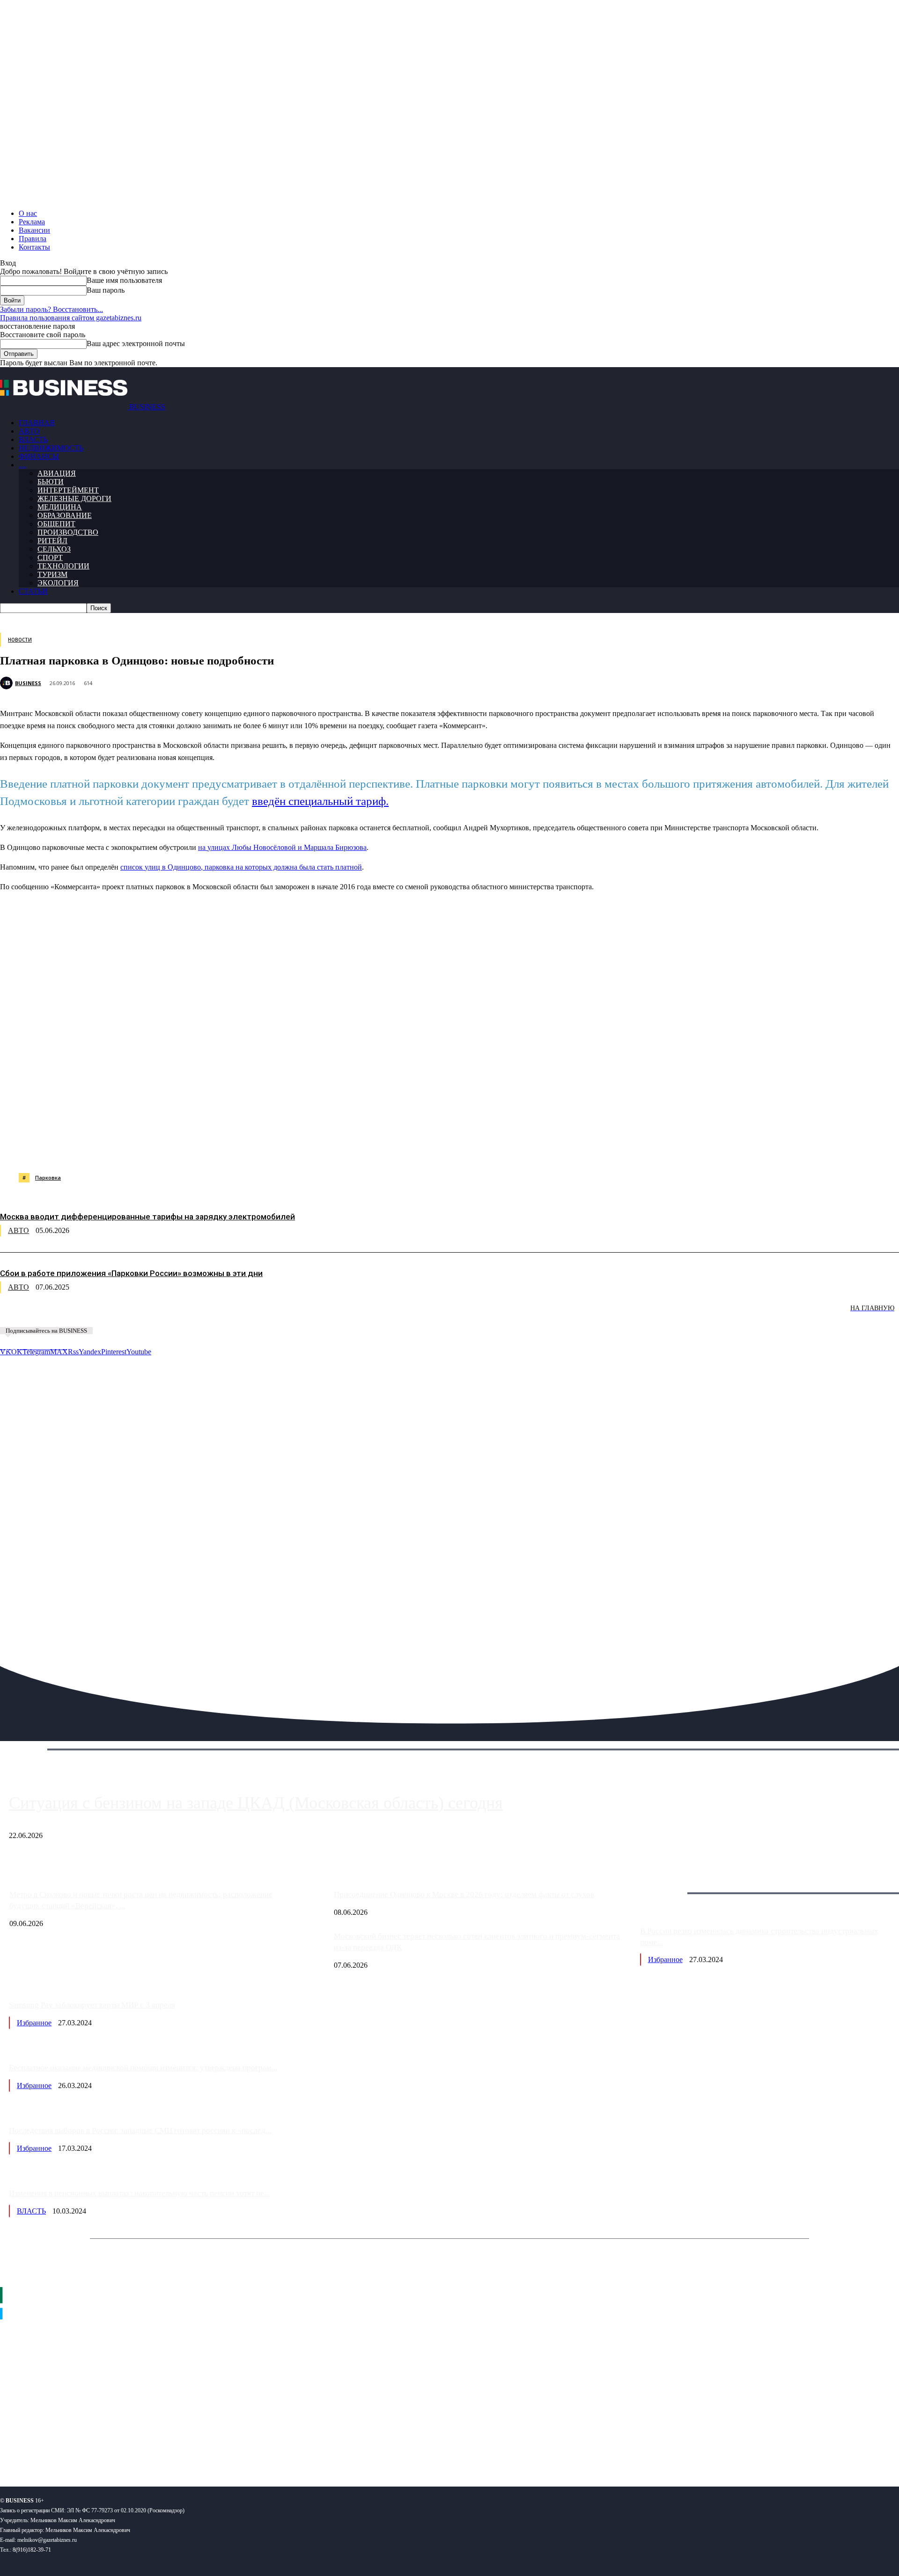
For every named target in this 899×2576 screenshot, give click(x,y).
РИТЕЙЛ (52, 541)
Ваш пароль (106, 290)
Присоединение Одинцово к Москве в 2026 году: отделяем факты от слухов (464, 1894)
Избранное (665, 1960)
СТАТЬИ (33, 591)
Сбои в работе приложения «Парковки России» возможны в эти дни (131, 1273)
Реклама (32, 222)
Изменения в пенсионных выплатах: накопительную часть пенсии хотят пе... (139, 2193)
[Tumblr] (305, 1149)
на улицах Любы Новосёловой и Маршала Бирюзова (282, 847)
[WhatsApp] (104, 1149)
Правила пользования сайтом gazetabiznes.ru (71, 318)
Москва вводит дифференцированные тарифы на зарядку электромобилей (147, 1217)
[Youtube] (144, 2449)
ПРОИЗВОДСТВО (68, 532)
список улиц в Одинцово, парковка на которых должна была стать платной (241, 867)
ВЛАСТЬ (33, 439)
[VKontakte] (91, 2449)
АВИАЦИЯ (57, 473)
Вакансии (34, 230)
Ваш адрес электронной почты (136, 343)
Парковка (48, 1177)
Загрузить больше (668, 1882)
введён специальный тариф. (320, 801)
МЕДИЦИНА (60, 507)
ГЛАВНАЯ (37, 423)
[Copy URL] (406, 1149)
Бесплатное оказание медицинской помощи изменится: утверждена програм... (143, 2068)
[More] (474, 1149)
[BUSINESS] (7, 683)
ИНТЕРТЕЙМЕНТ (68, 490)
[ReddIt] (271, 1149)
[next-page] (140, 1315)
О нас (28, 213)
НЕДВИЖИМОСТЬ (51, 448)
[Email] (372, 1149)
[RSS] (38, 2449)
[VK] (171, 1149)
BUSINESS (28, 683)
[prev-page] (47, 1315)
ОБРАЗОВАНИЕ (65, 515)
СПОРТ (50, 557)
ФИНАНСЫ (39, 456)
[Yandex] (117, 2449)
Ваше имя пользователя (124, 280)
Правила (33, 239)
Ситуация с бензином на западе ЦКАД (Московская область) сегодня (256, 1803)
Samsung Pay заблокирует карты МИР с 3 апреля (92, 2005)
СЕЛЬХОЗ (54, 549)
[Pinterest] (238, 1149)
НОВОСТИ (20, 640)
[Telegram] (204, 1149)
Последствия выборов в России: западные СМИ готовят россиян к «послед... (140, 2130)
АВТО (29, 431)
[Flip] (339, 1149)
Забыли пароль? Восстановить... (52, 309)
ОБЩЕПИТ (56, 524)
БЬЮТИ (51, 482)
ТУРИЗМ (52, 574)
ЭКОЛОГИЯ (58, 583)
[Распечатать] (440, 1149)
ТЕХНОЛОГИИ (63, 566)
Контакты (34, 247)
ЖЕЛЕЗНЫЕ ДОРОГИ (74, 498)
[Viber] (138, 1149)
